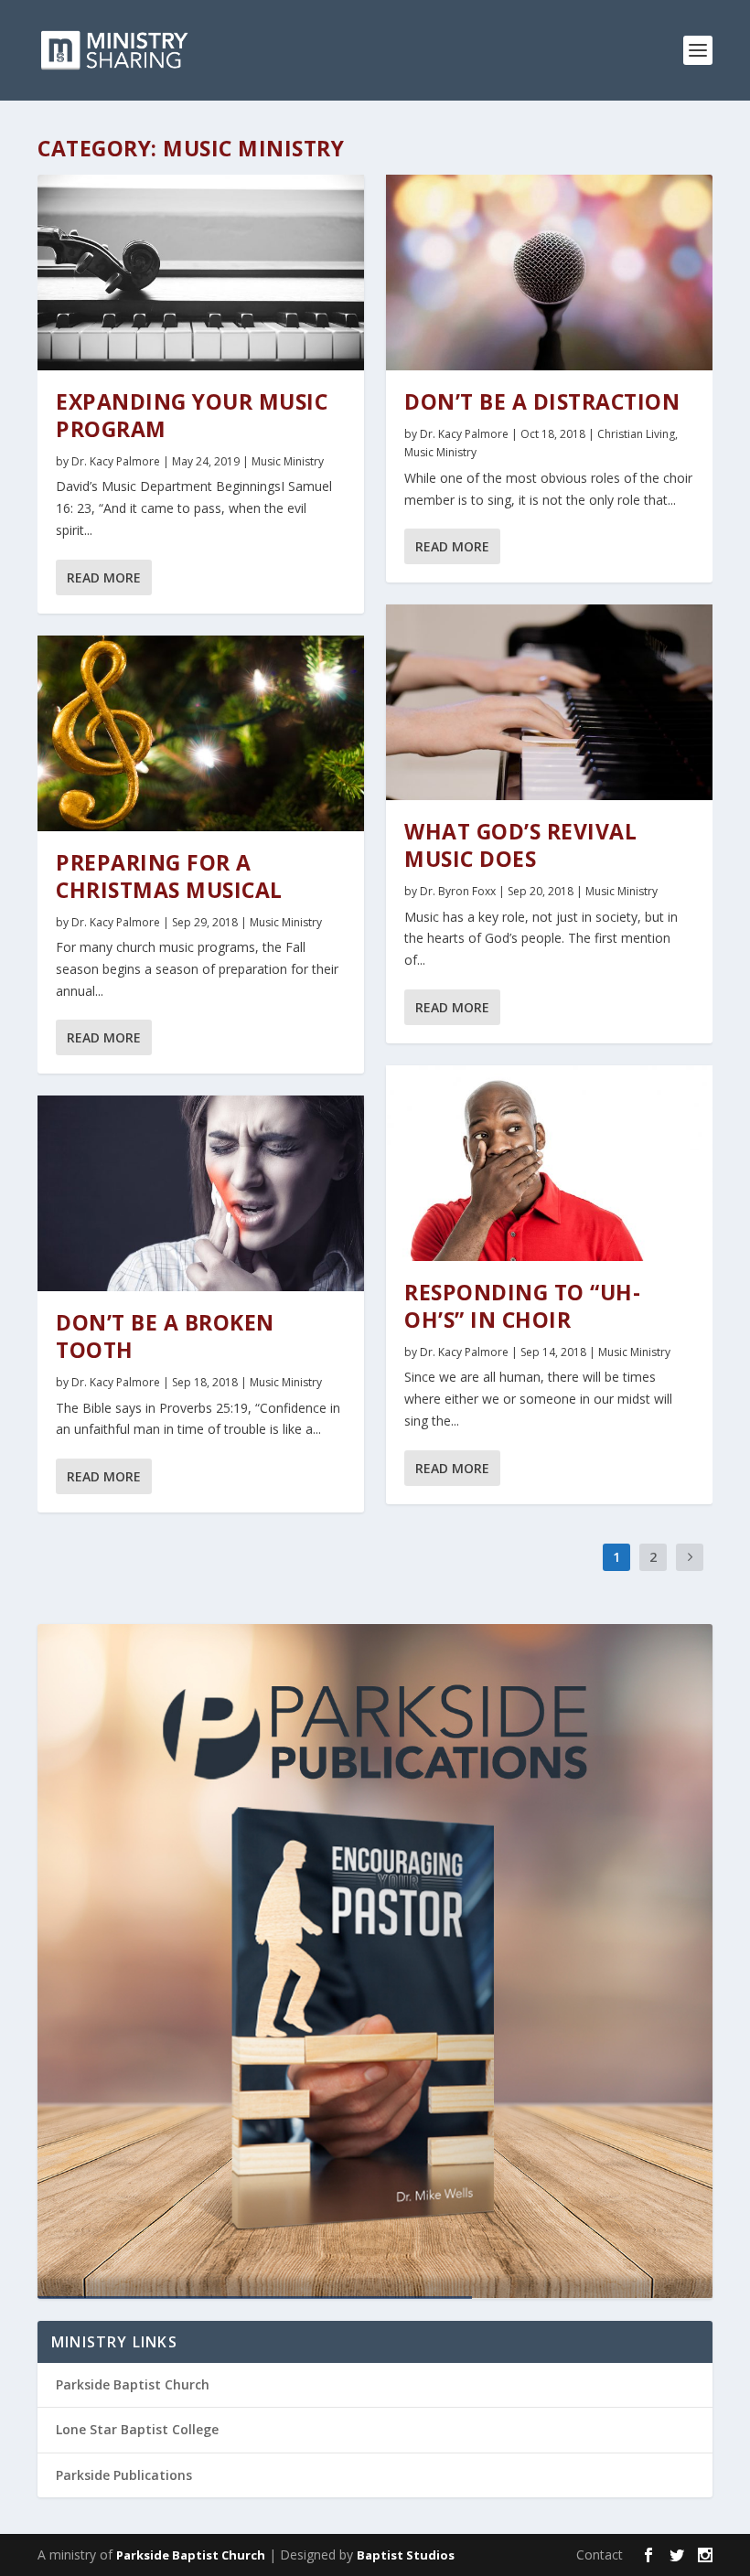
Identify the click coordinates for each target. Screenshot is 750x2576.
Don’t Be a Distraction (542, 401)
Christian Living (636, 434)
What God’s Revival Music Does (520, 845)
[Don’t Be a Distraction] (549, 273)
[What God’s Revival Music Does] (549, 702)
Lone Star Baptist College (137, 2429)
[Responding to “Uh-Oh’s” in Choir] (549, 1163)
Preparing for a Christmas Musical (169, 876)
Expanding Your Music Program (192, 415)
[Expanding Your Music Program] (201, 273)
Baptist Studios (406, 2555)
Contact (600, 2555)
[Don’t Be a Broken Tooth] (201, 1193)
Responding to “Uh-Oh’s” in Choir (522, 1306)
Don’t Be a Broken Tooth (165, 1336)
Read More (104, 577)
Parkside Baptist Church (133, 2384)
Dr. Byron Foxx (458, 891)
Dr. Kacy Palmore (116, 461)
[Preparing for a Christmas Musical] (201, 733)
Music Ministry (288, 461)
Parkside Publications (124, 2475)
